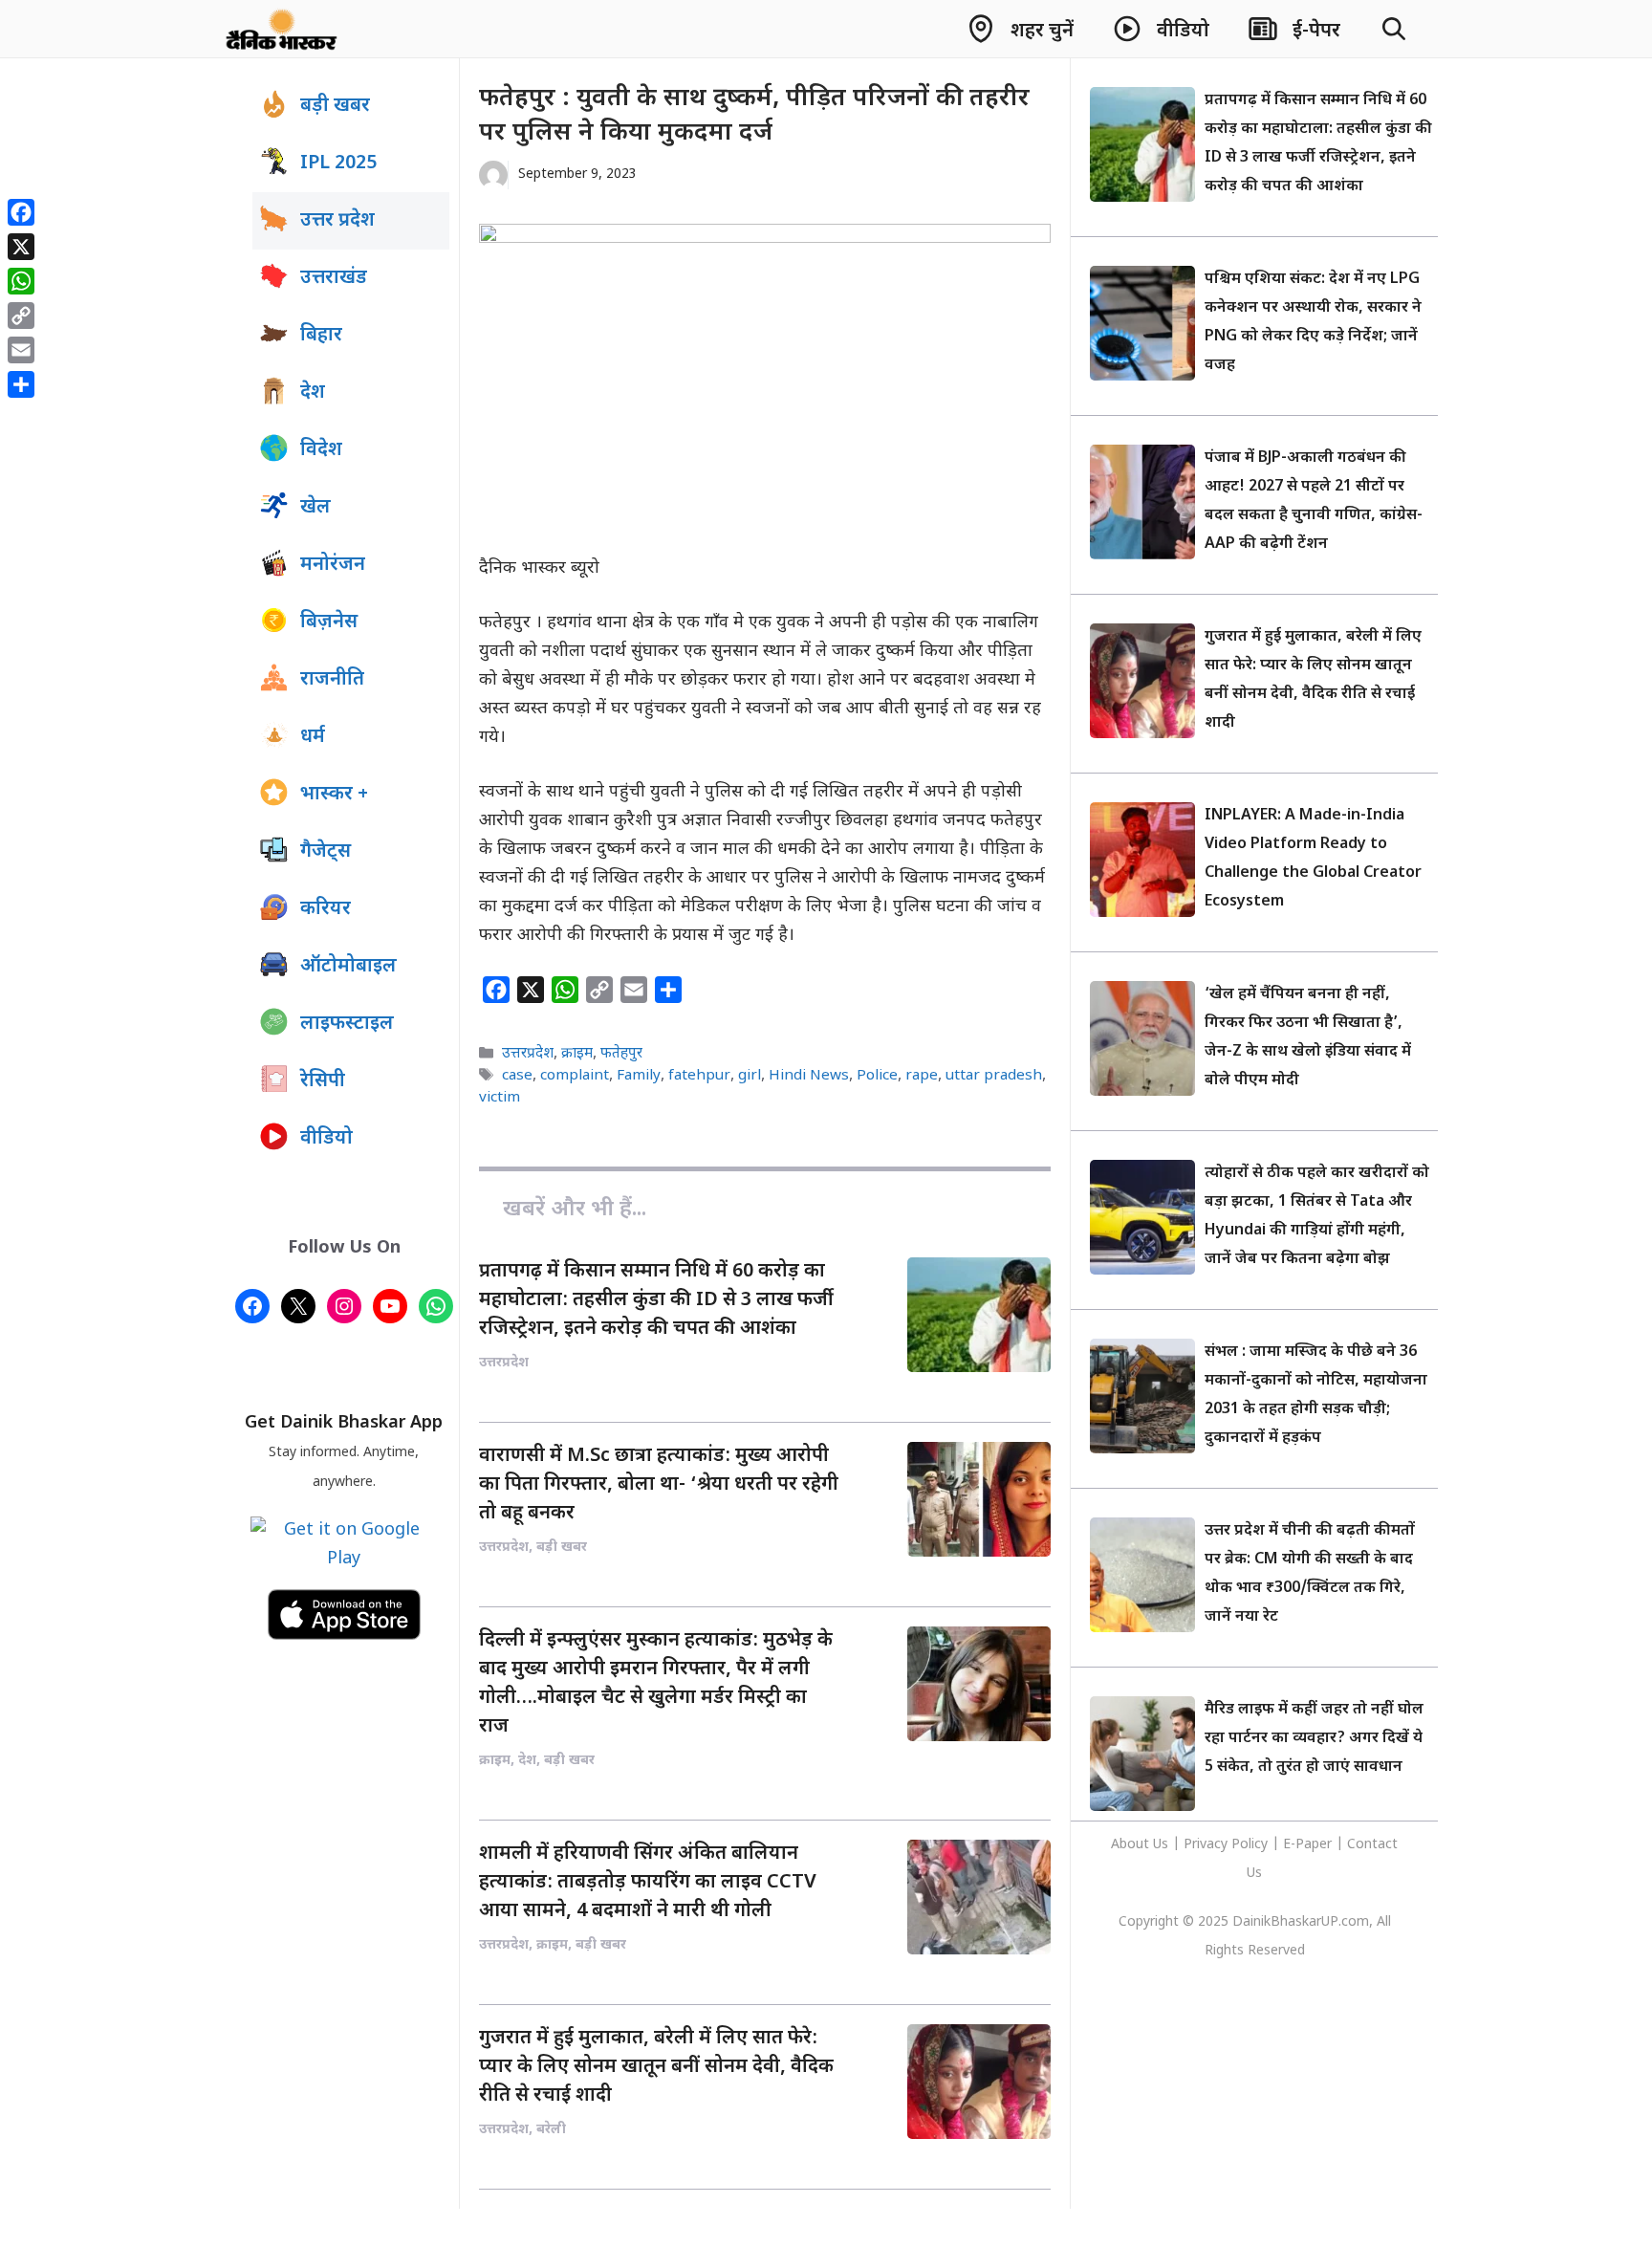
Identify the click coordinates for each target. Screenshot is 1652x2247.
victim (500, 1098)
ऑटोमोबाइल (348, 967)
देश (313, 393)
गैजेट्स (326, 852)
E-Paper (1307, 1845)
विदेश (321, 450)
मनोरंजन (333, 565)
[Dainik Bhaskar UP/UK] (283, 29)
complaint (575, 1076)
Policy (1250, 1845)
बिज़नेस (329, 622)
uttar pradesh (994, 1076)
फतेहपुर (621, 1054)
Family (639, 1076)
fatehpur (699, 1076)
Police (877, 1076)
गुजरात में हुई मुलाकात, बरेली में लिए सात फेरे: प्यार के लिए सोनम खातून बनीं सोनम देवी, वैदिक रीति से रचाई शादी (656, 2067)
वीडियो (326, 1139)
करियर (326, 909)
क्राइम (577, 1054)
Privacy (1207, 1845)
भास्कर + (334, 795)
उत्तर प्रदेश (337, 221)
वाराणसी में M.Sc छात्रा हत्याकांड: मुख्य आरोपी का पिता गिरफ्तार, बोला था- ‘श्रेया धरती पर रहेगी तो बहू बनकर (659, 1485)
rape (922, 1076)
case (517, 1076)
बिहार (321, 336)
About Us (1141, 1845)
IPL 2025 (338, 164)
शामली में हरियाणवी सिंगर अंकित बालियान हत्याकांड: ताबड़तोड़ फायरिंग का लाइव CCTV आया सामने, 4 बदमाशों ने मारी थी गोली (648, 1883)
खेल (315, 508)
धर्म (313, 737)
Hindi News (809, 1076)
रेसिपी (323, 1081)
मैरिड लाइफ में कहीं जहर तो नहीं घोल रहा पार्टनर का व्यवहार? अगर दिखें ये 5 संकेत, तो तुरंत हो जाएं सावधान (1314, 1739)
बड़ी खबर (335, 106)
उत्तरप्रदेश (528, 1054)
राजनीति (332, 680)
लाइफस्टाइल (347, 1024)
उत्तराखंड (334, 278)
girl (750, 1076)
